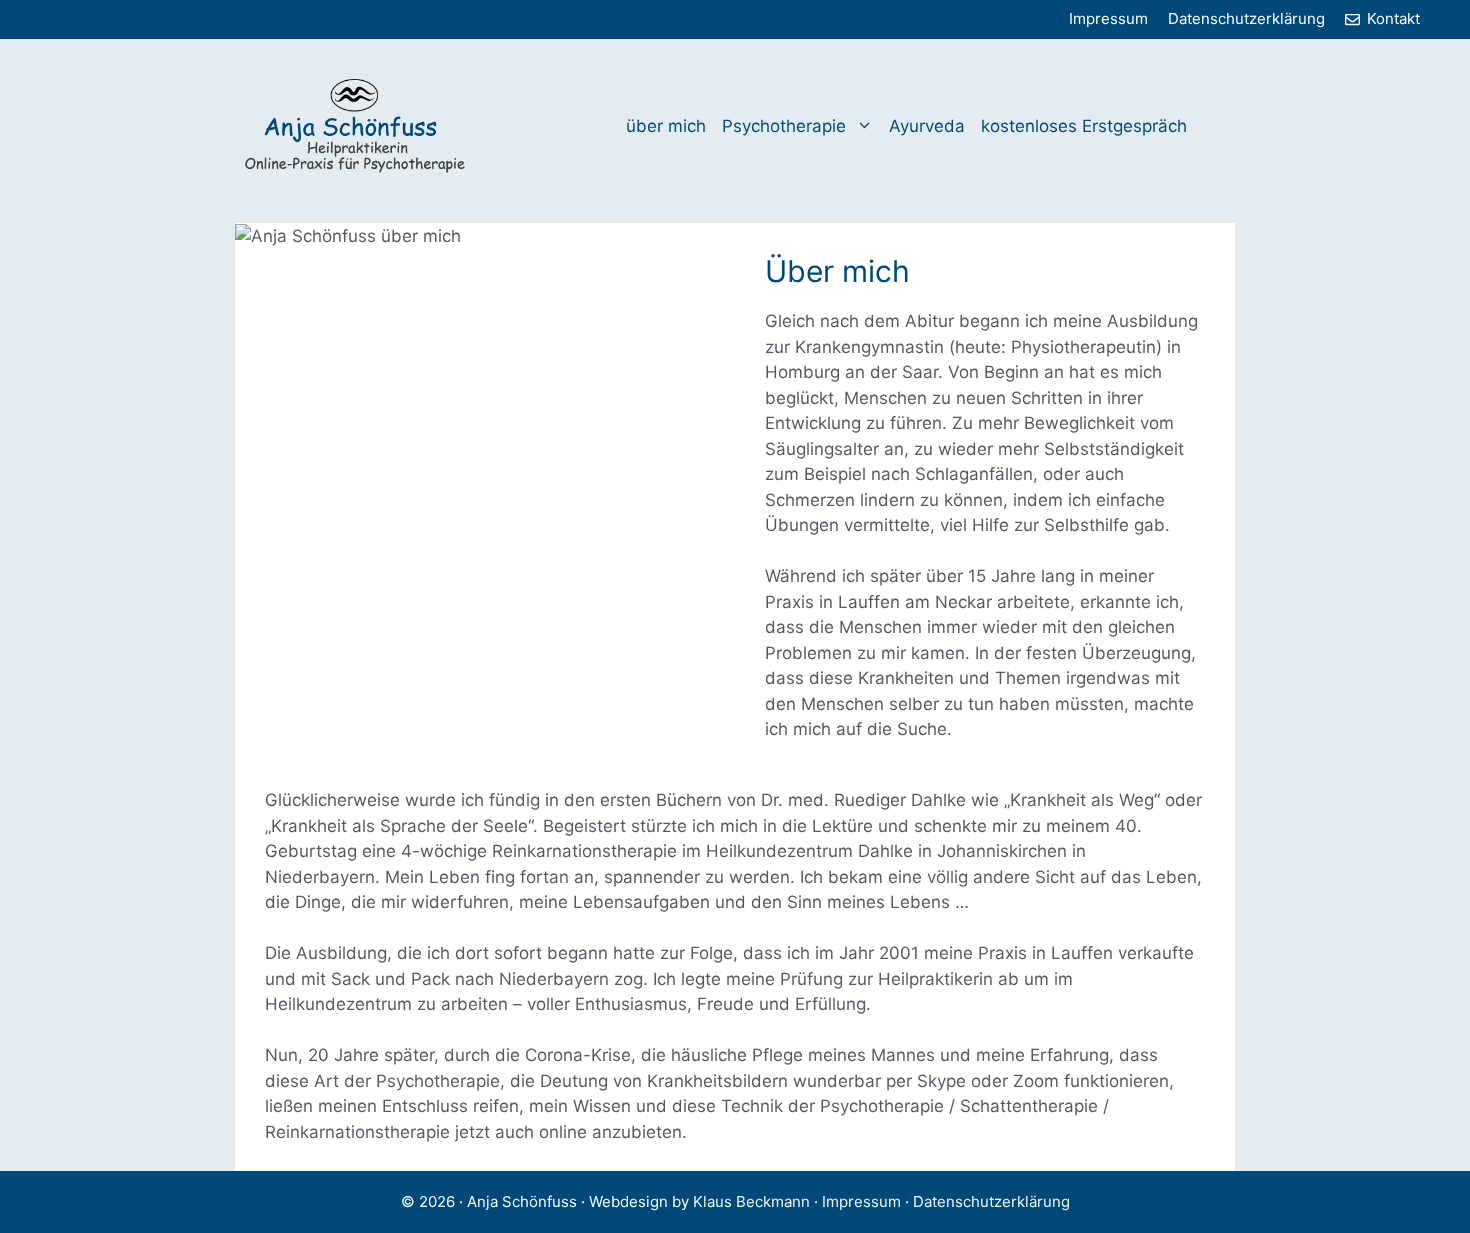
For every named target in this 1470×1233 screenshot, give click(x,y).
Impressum (1108, 18)
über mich (666, 126)
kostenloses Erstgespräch (1084, 126)
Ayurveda (927, 126)
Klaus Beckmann (753, 1201)
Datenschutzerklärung (1246, 18)
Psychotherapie (784, 126)
